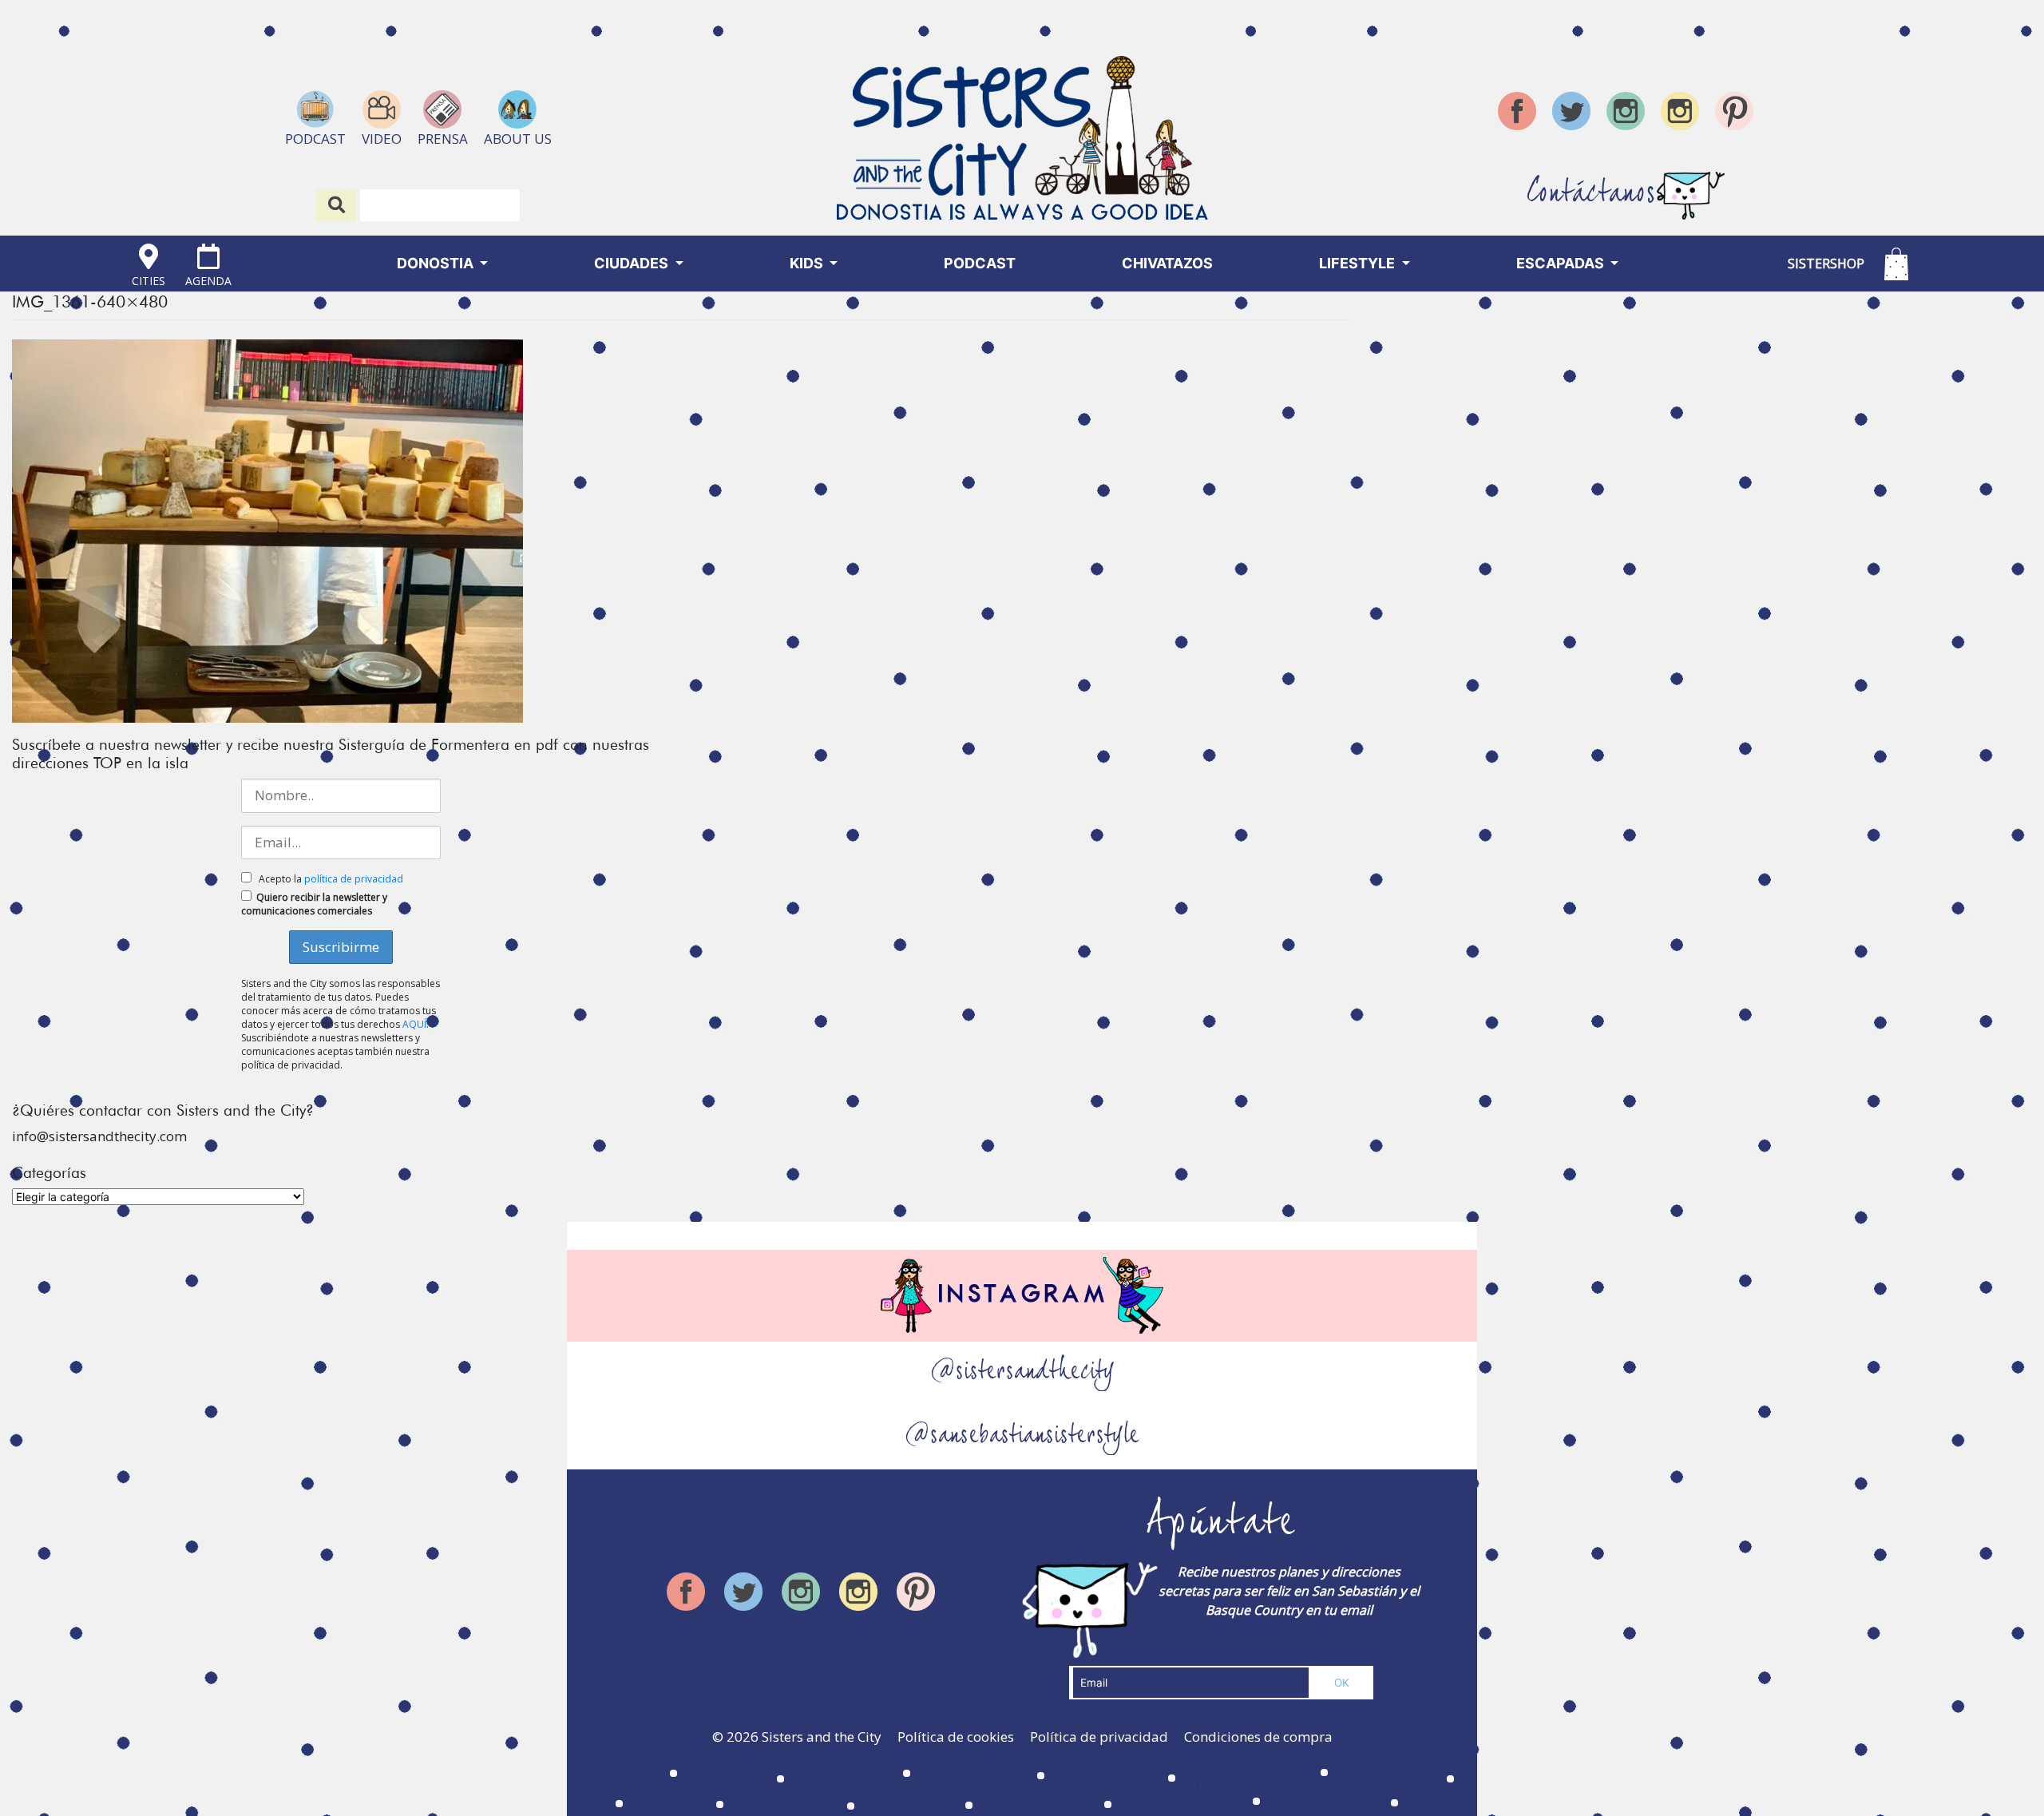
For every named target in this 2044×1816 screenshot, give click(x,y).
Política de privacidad (1099, 1737)
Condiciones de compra (1258, 1737)
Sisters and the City (822, 1737)
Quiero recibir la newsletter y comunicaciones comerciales (314, 904)
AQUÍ (414, 1024)
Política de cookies (956, 1737)
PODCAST (980, 263)
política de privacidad (354, 879)
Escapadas (1562, 263)
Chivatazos (1167, 263)
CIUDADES (633, 263)
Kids (808, 263)
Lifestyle (1359, 263)
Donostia (437, 263)
